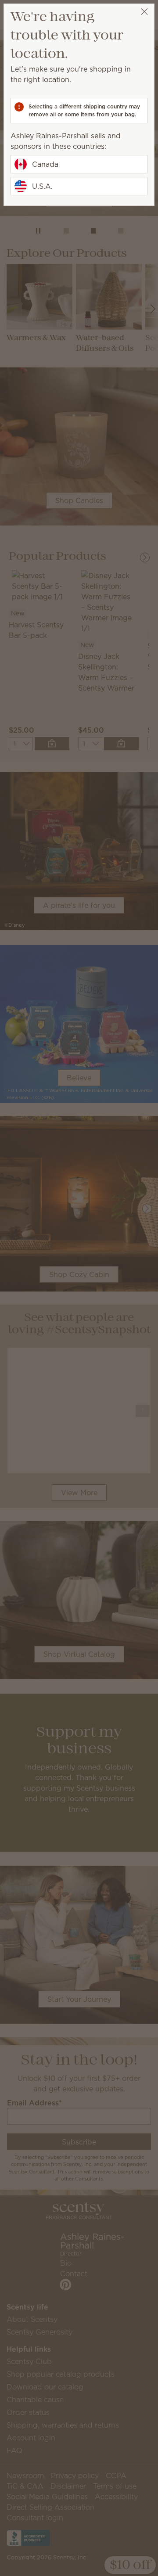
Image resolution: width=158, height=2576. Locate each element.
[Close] (144, 12)
